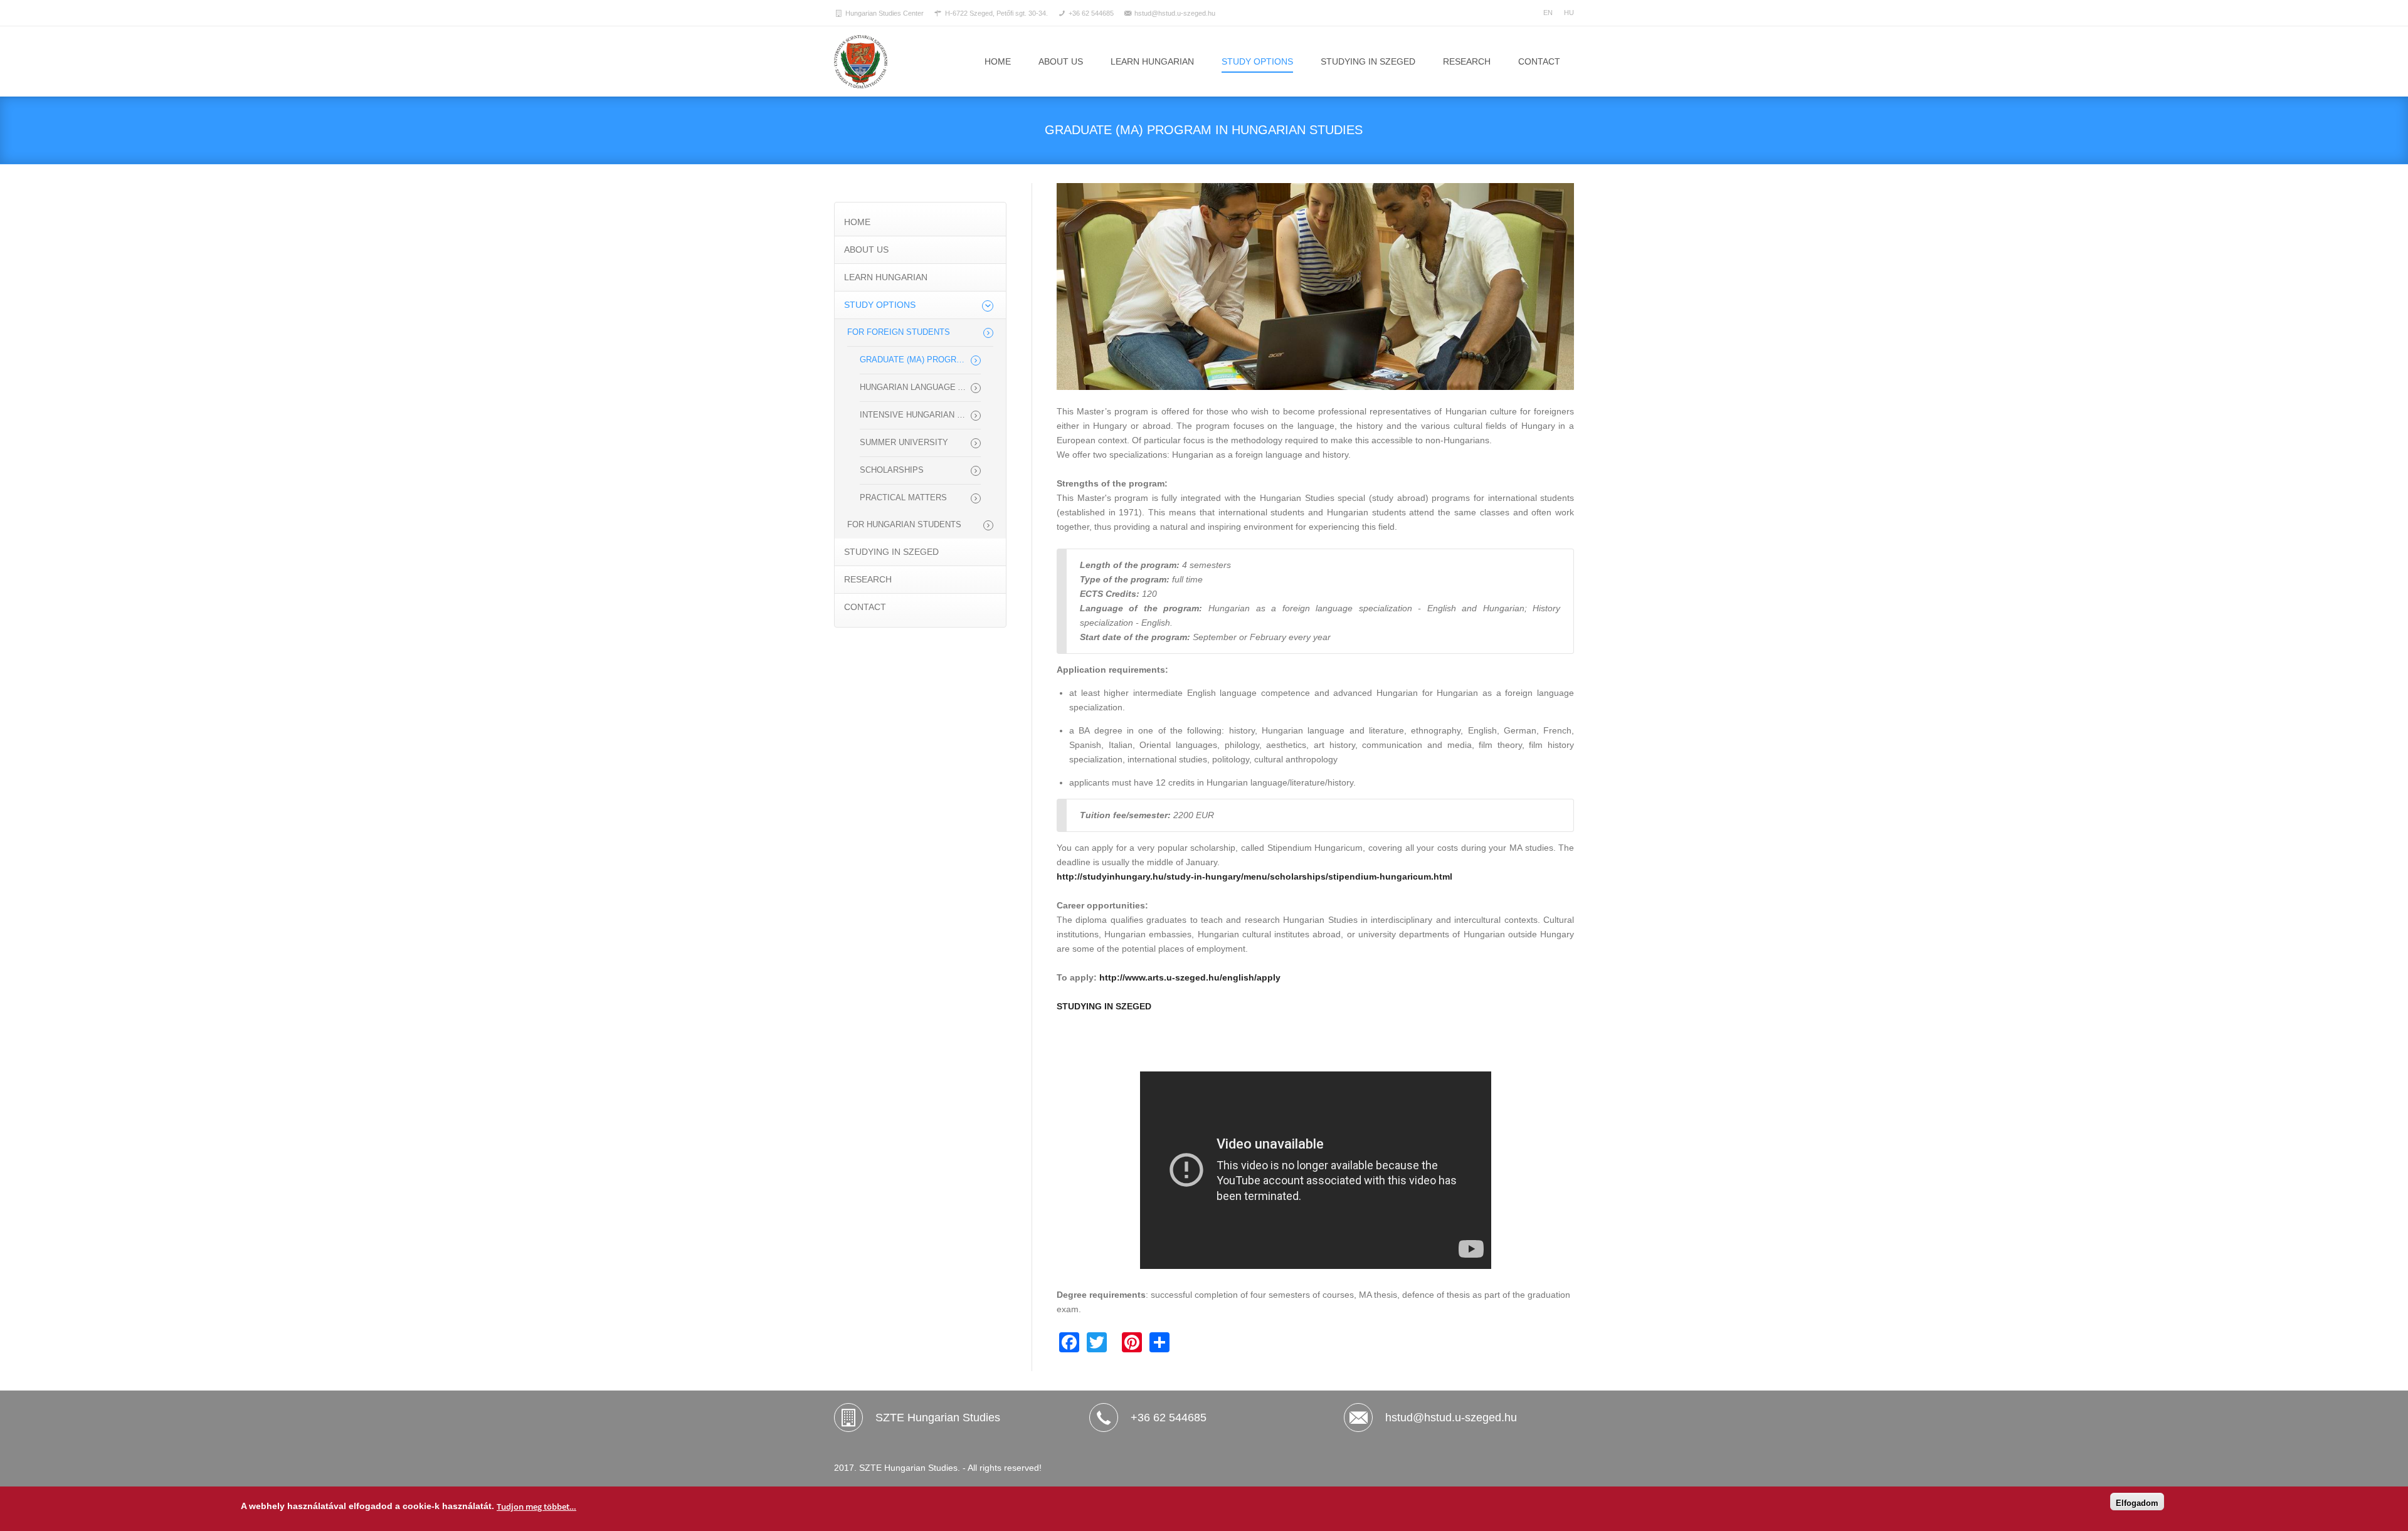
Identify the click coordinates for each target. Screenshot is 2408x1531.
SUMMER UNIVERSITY (904, 443)
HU (1569, 13)
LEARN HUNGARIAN (1152, 61)
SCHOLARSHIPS (892, 470)
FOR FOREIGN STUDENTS (899, 332)
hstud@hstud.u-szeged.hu (1451, 1418)
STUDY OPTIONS (1257, 61)
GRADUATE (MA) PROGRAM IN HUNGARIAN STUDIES (920, 360)
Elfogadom (2137, 1503)
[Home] (861, 62)
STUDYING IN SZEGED (1368, 61)
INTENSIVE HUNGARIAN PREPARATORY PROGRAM (920, 415)
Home (998, 61)
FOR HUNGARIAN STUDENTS (904, 525)
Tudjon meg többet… (536, 1507)
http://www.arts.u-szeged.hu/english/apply (1190, 977)
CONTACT (1539, 61)
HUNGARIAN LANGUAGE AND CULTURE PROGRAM (920, 387)
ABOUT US (1061, 61)
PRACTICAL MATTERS (903, 498)
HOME (857, 222)
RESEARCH (1467, 61)
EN (1548, 13)
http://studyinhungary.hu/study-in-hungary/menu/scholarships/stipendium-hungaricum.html (1254, 876)
